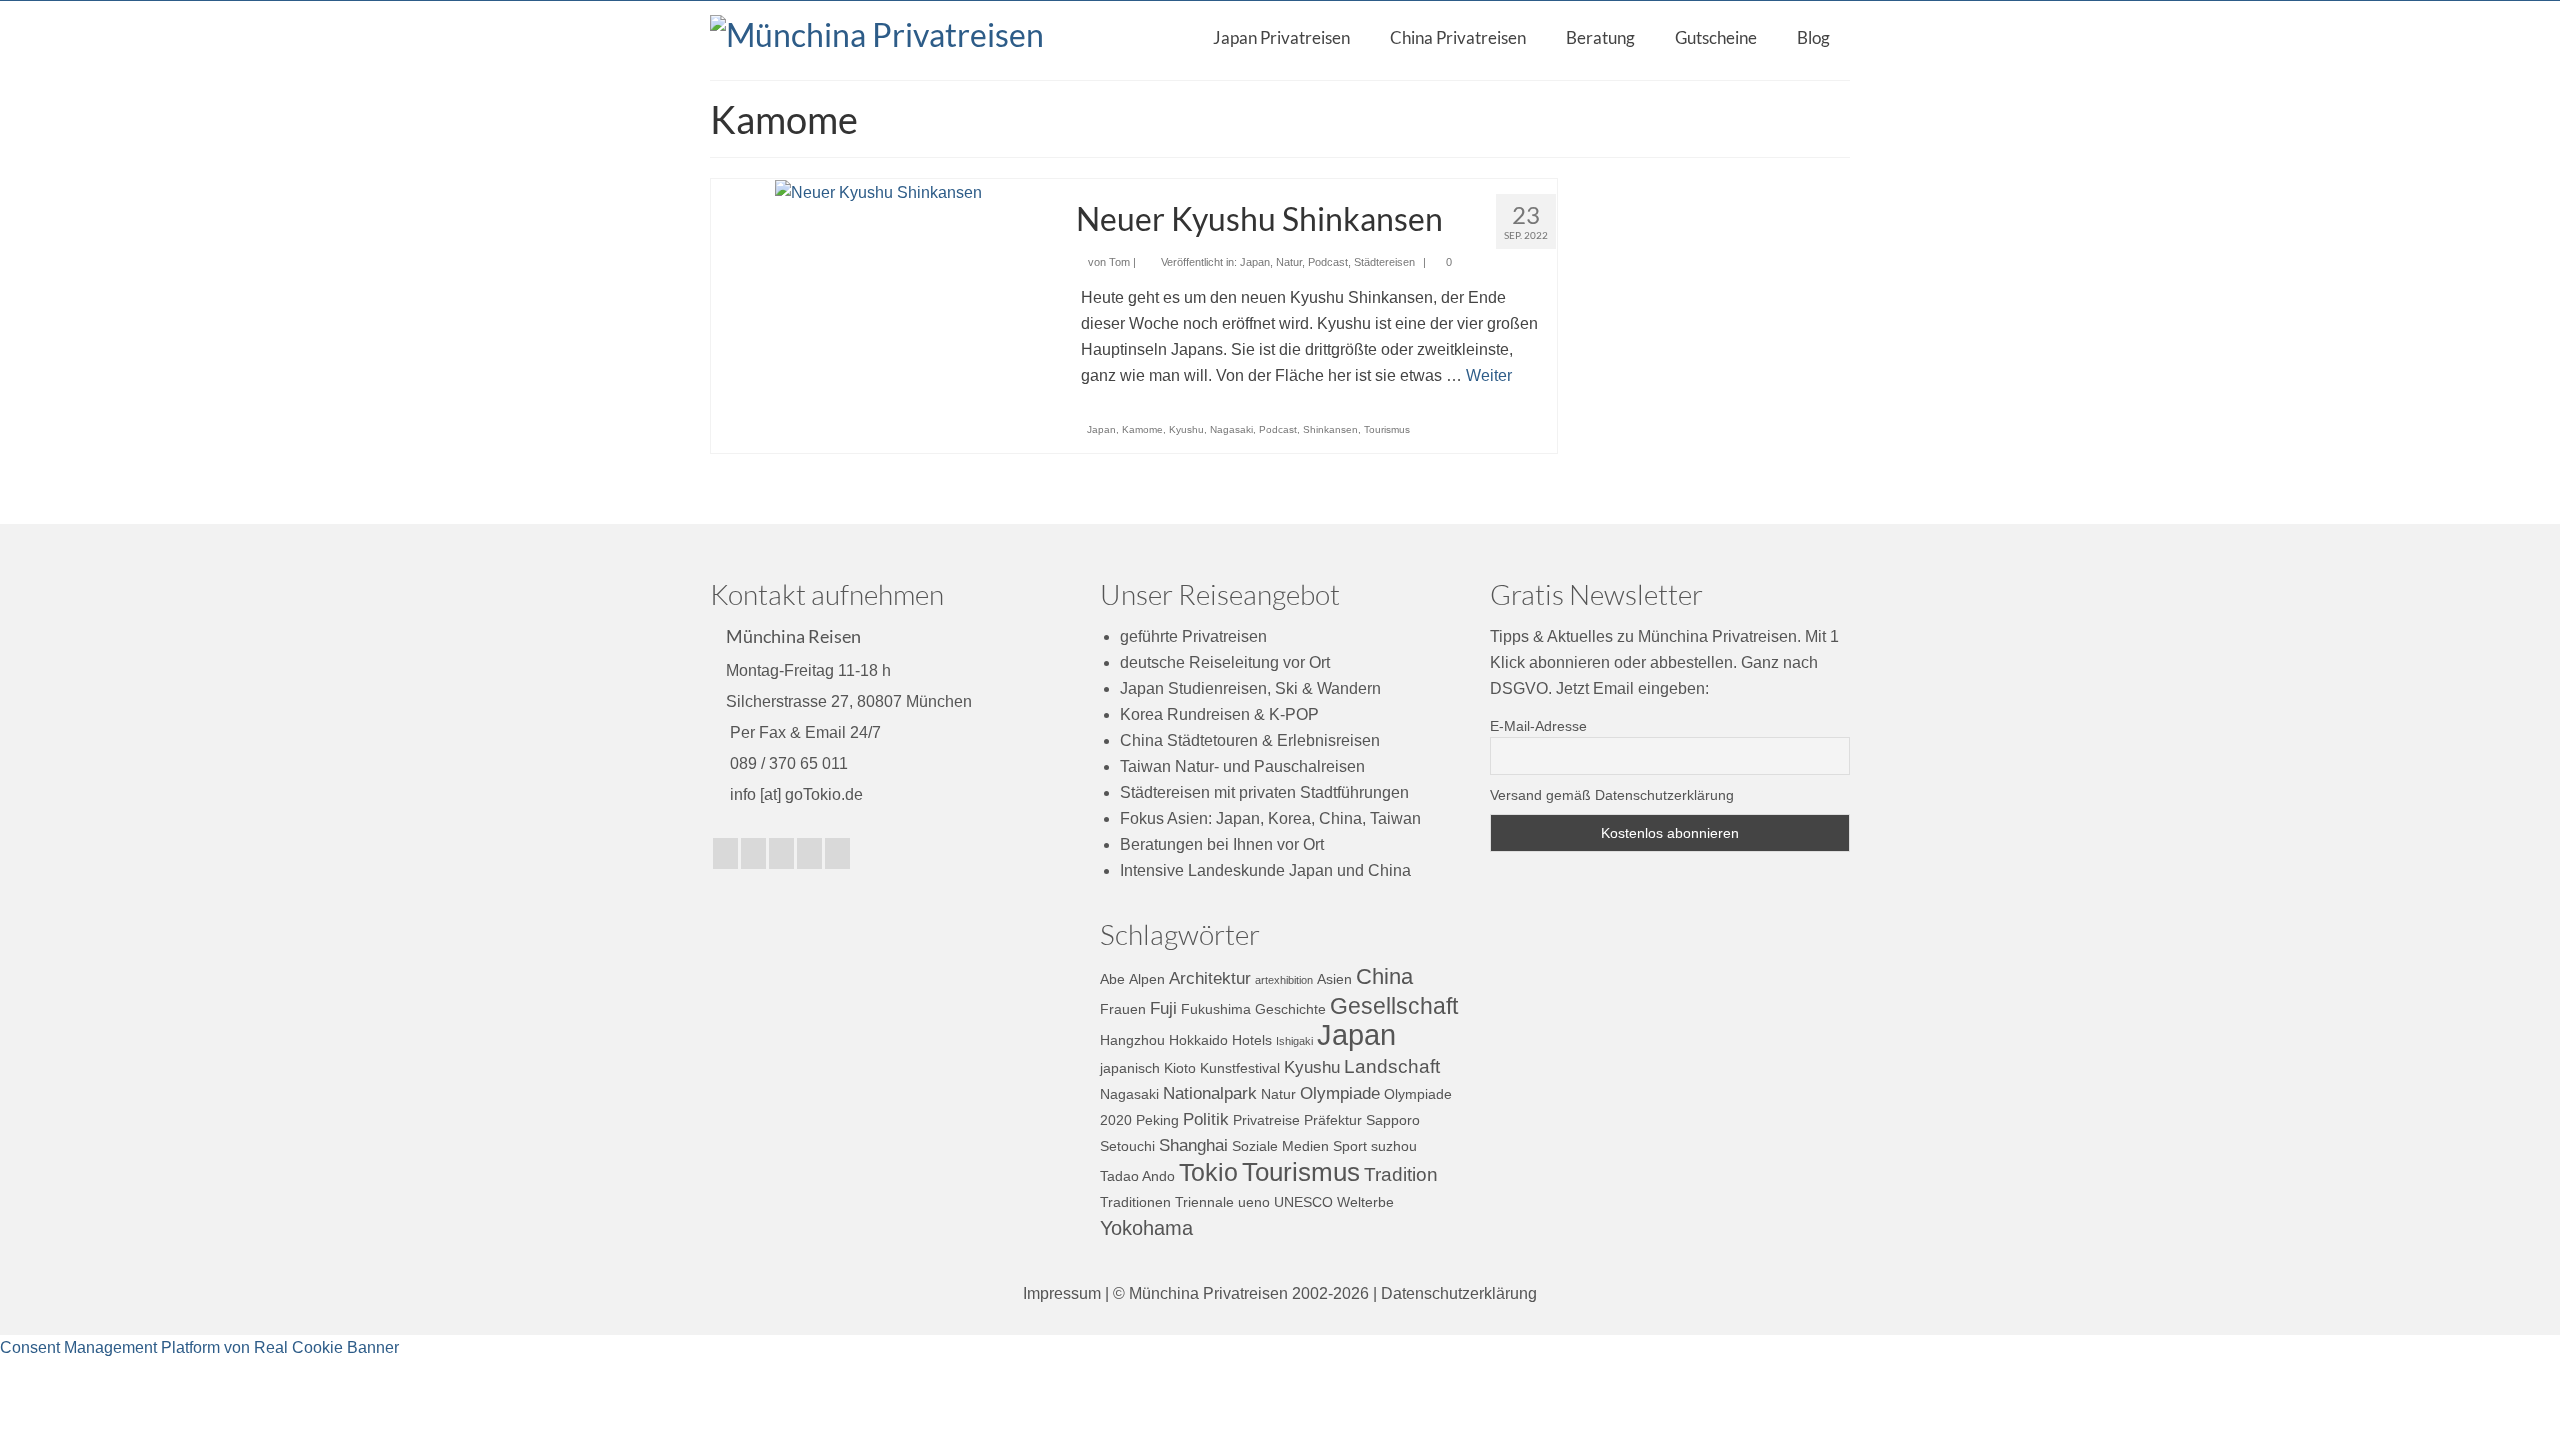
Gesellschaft (1394, 1006)
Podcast (1328, 262)
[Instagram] (753, 853)
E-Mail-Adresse (1538, 726)
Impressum (1062, 1293)
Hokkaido (1198, 1040)
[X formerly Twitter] (725, 853)
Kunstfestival (1240, 1068)
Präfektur (1333, 1120)
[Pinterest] (809, 853)
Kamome (1142, 429)
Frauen (1123, 1009)
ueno (1254, 1202)
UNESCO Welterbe (1334, 1202)
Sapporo (1393, 1120)
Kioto (1180, 1068)
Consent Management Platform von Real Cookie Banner (199, 1347)
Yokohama (1146, 1228)
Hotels (1252, 1040)
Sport (1350, 1146)
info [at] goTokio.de (794, 794)
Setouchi (1127, 1146)
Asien (1334, 979)
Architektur (1210, 978)
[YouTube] (781, 853)
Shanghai (1193, 1145)
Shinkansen (1330, 429)
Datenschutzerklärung (1459, 1293)
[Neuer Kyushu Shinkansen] (878, 191)
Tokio (1208, 1172)
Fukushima (1216, 1009)
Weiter (1489, 375)
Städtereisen (1384, 262)
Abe (1112, 979)
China (1384, 976)
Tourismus (1387, 429)
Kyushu (1186, 429)
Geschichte (1290, 1009)
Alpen (1147, 979)
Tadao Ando (1137, 1176)
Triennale (1204, 1202)
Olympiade (1340, 1093)
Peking (1157, 1120)
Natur (1289, 262)
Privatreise (1266, 1120)
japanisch (1130, 1068)
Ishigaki (1294, 1041)
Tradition (1401, 1174)
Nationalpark (1210, 1093)
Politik (1206, 1119)
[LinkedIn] (837, 853)
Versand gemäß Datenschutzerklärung (1612, 795)
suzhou (1394, 1146)
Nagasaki (1231, 429)
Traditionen (1135, 1202)
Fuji (1163, 1008)
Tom (1119, 262)
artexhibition (1284, 980)
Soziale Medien (1280, 1146)
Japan (1255, 262)
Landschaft (1392, 1066)
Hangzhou (1132, 1040)
